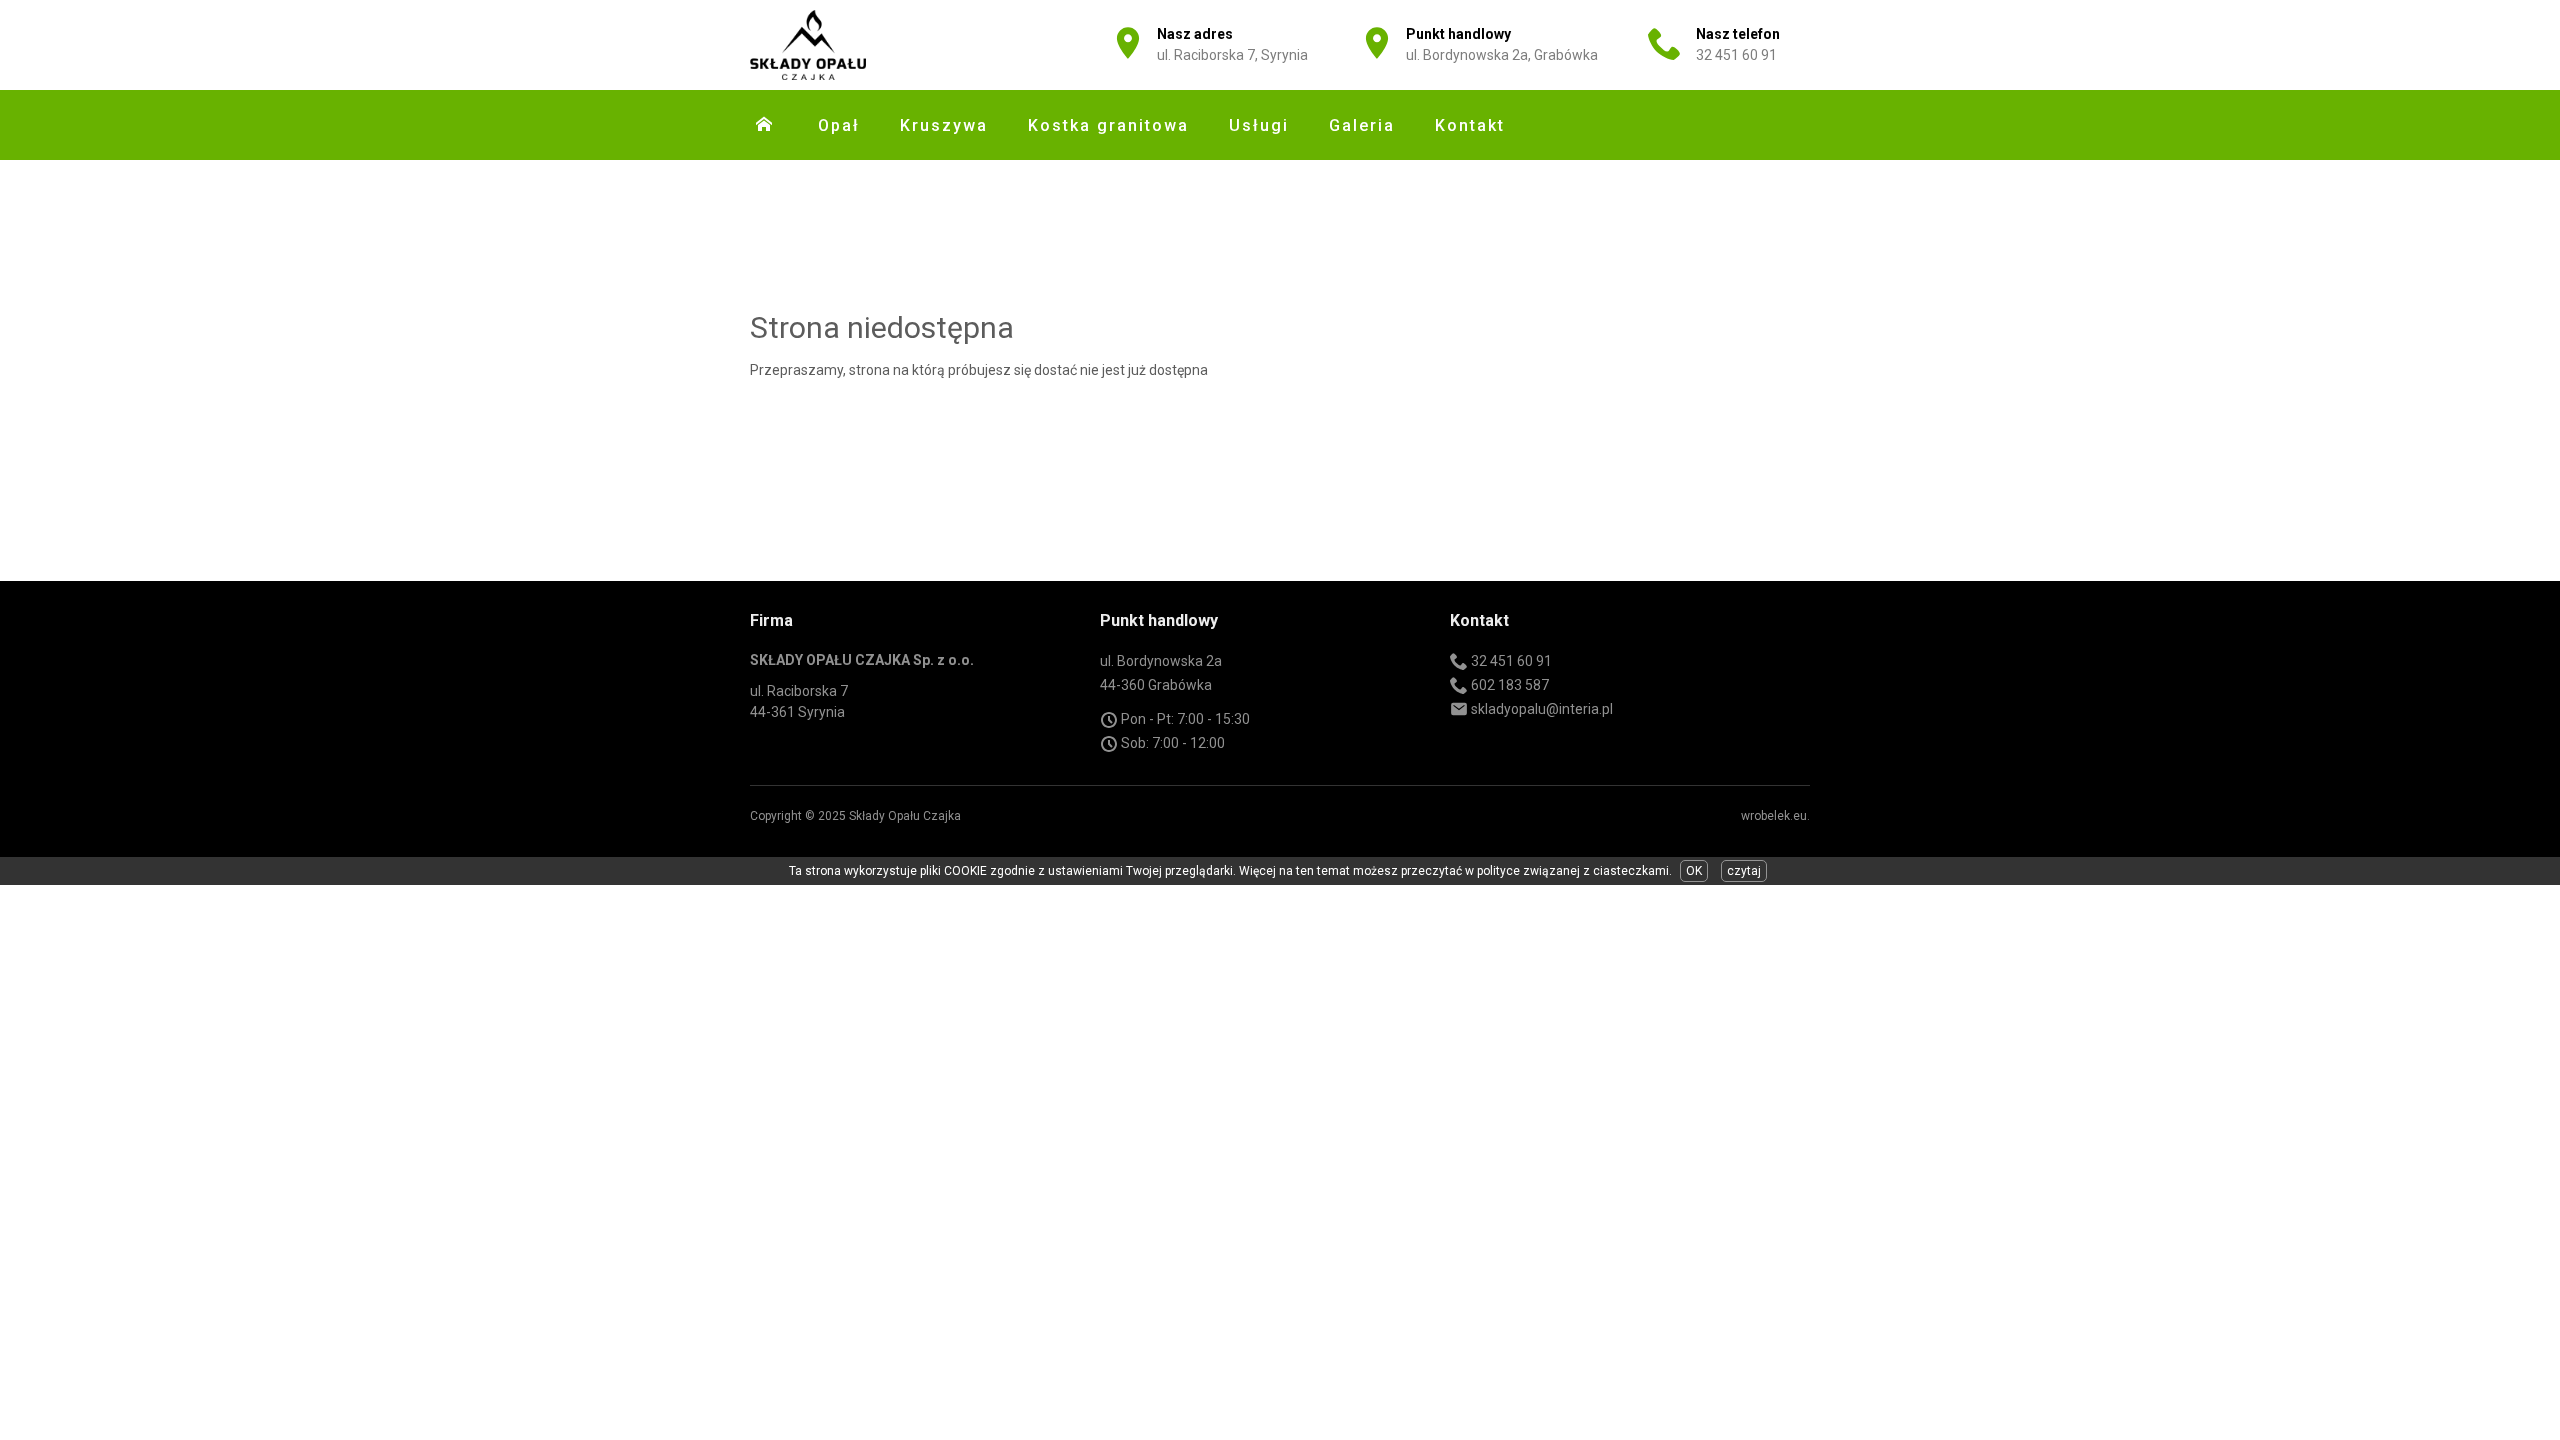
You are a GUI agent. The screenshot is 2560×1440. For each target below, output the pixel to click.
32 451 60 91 (1736, 55)
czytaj (1744, 871)
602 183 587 (1510, 685)
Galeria (1362, 125)
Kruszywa (944, 125)
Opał (839, 125)
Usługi (1259, 125)
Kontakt (1470, 125)
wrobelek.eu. (1775, 816)
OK (1694, 871)
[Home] (764, 124)
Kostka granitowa (1108, 125)
